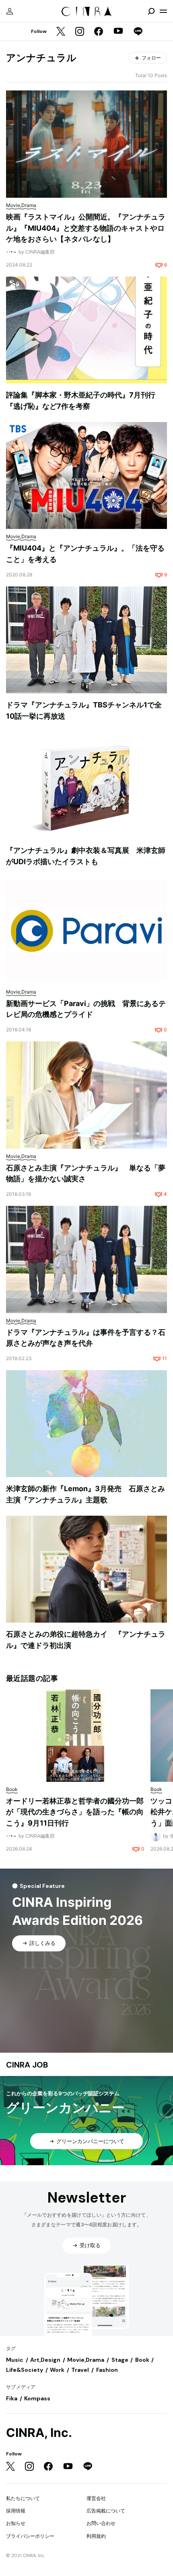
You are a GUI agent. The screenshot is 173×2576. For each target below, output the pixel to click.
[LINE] (138, 32)
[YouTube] (118, 32)
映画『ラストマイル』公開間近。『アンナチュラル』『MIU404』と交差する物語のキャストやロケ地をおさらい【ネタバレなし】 (86, 228)
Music (15, 2360)
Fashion (107, 2370)
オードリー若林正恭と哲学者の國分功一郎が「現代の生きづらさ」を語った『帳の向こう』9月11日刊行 (75, 1812)
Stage (120, 2360)
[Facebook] (99, 32)
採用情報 (16, 2511)
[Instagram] (80, 32)
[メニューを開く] (163, 11)
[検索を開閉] (151, 11)
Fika (12, 2398)
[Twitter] (61, 32)
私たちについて (23, 2498)
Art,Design (45, 2360)
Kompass (37, 2398)
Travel (80, 2370)
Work (57, 2370)
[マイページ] (10, 11)
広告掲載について (106, 2511)
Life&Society (25, 2370)
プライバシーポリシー (30, 2536)
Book (142, 2360)
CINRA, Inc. (39, 2433)
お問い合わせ (101, 2523)
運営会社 (96, 2498)
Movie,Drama (86, 2360)
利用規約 (96, 2536)
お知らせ (16, 2523)
